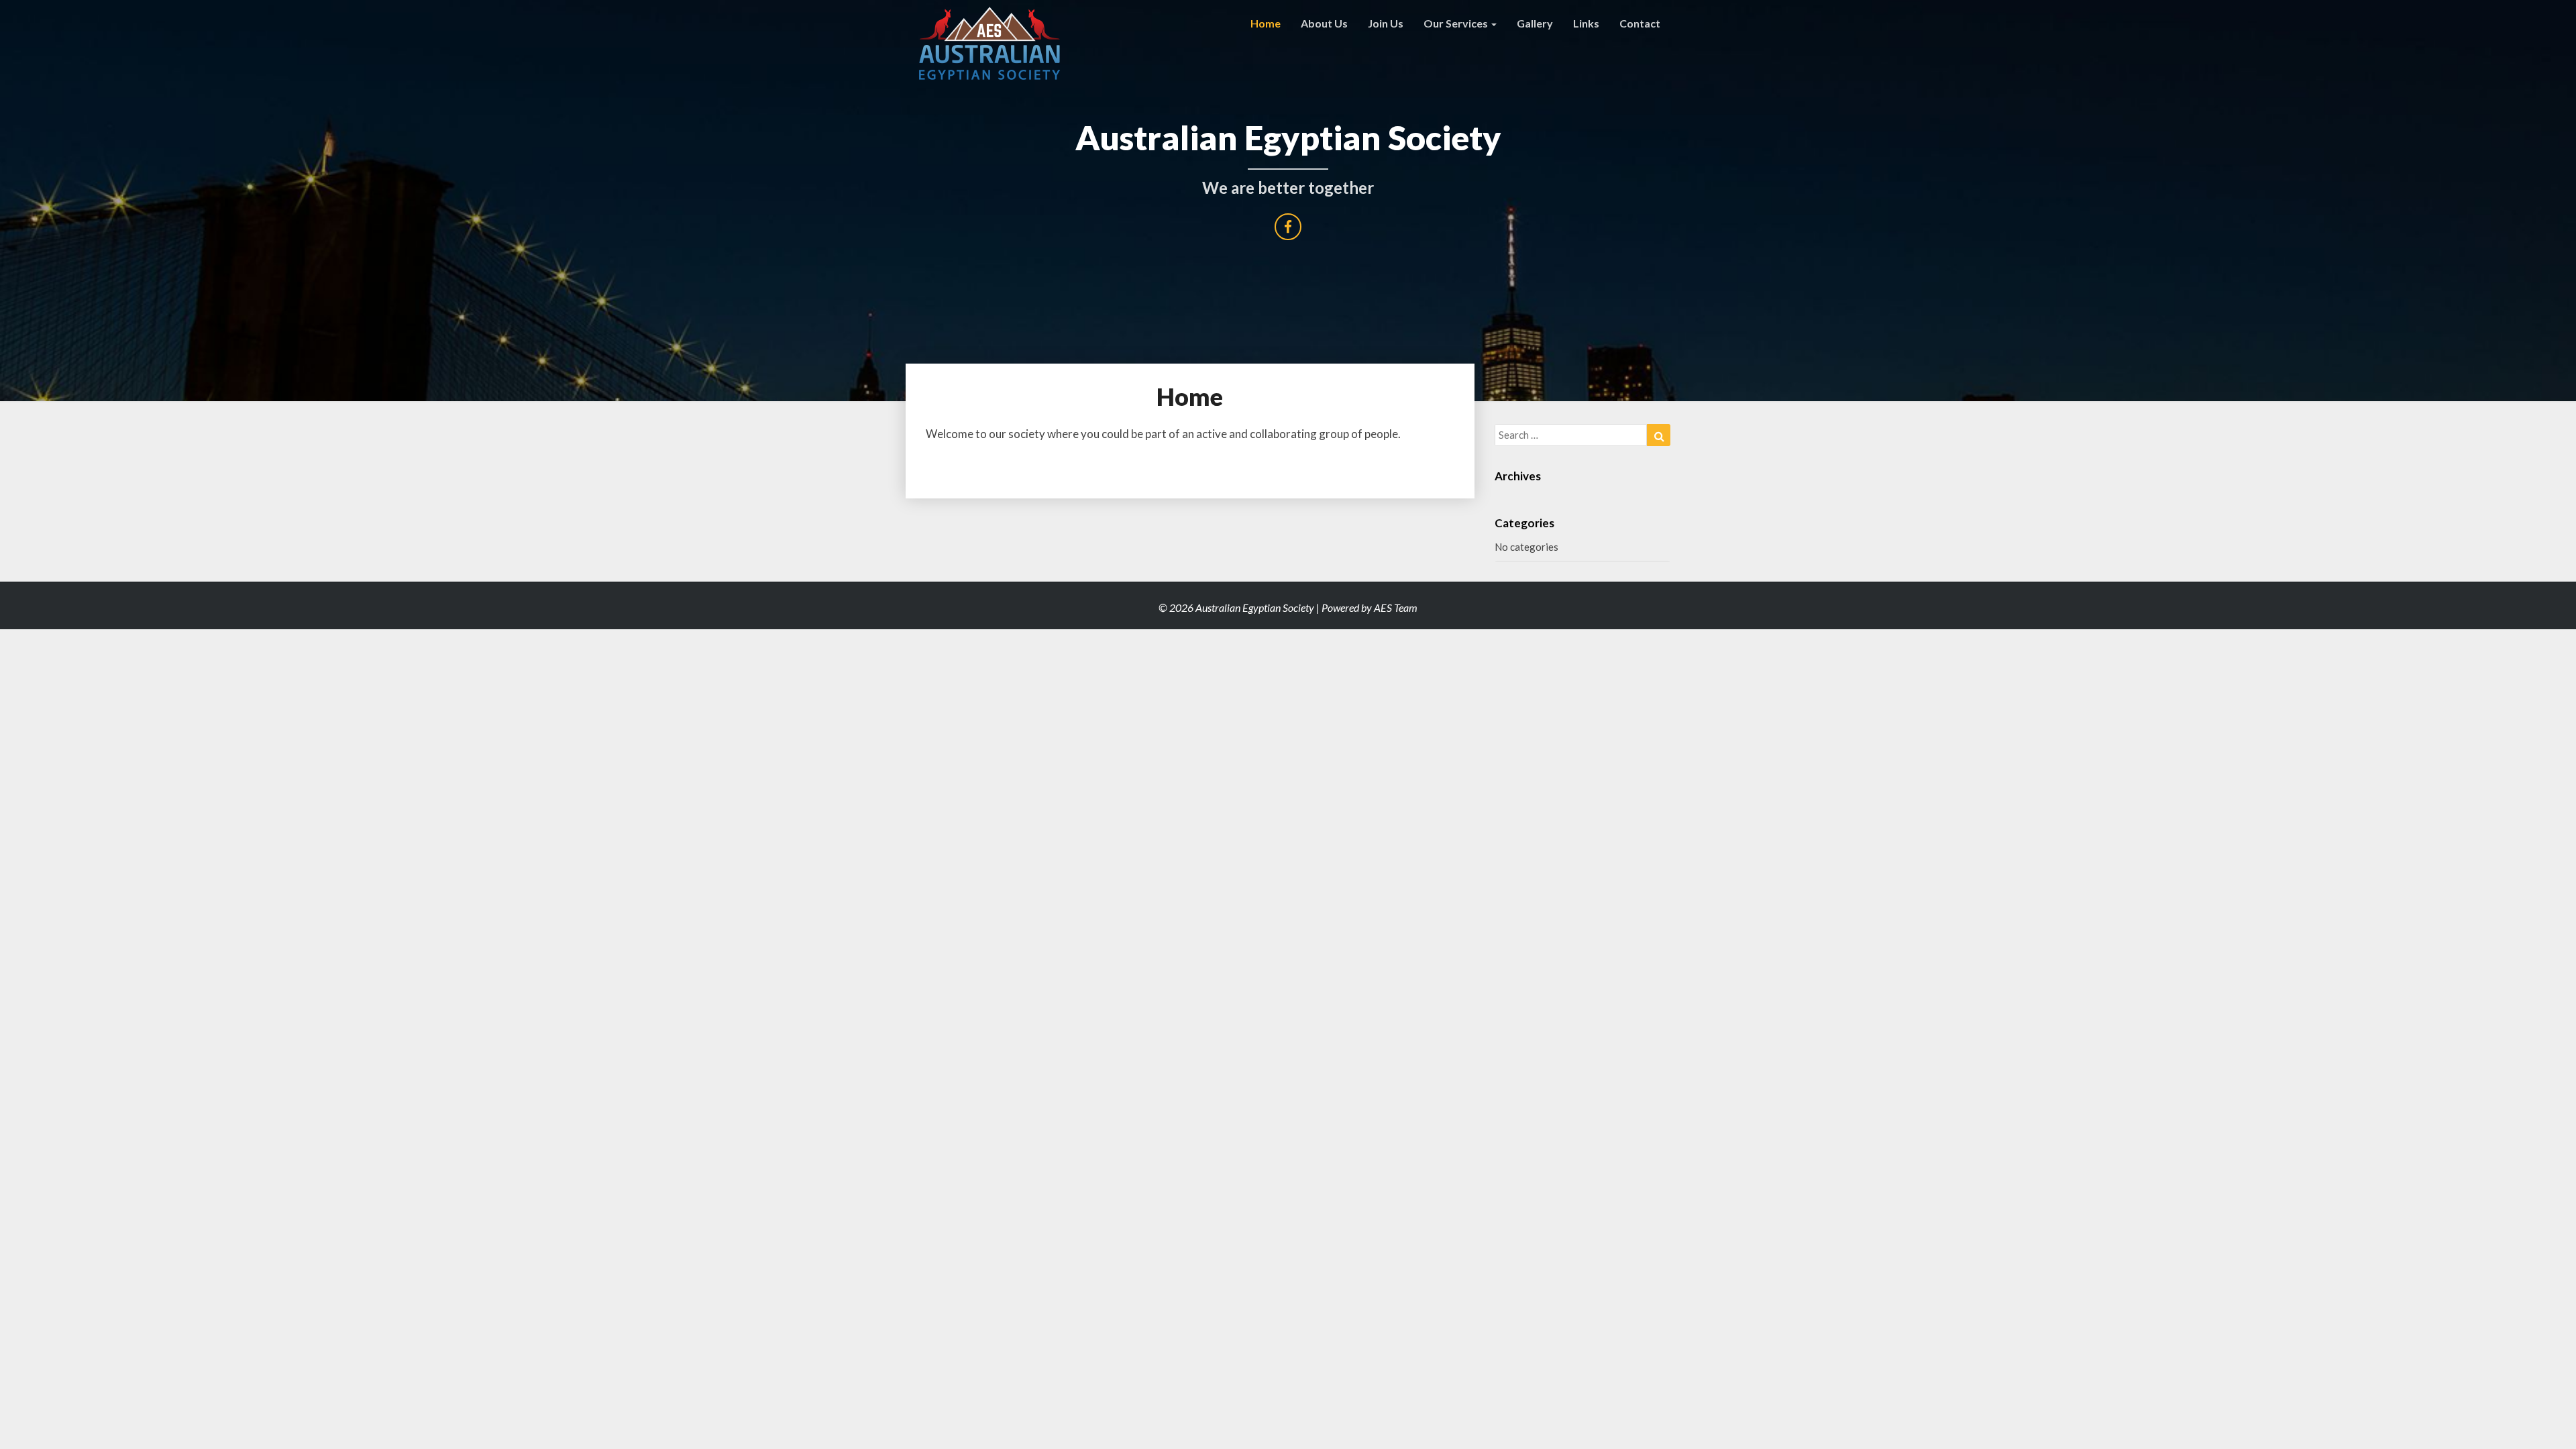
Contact (1640, 23)
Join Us (1386, 23)
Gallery (1535, 23)
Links (1586, 23)
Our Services (1457, 23)
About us (1324, 23)
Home (1266, 23)
